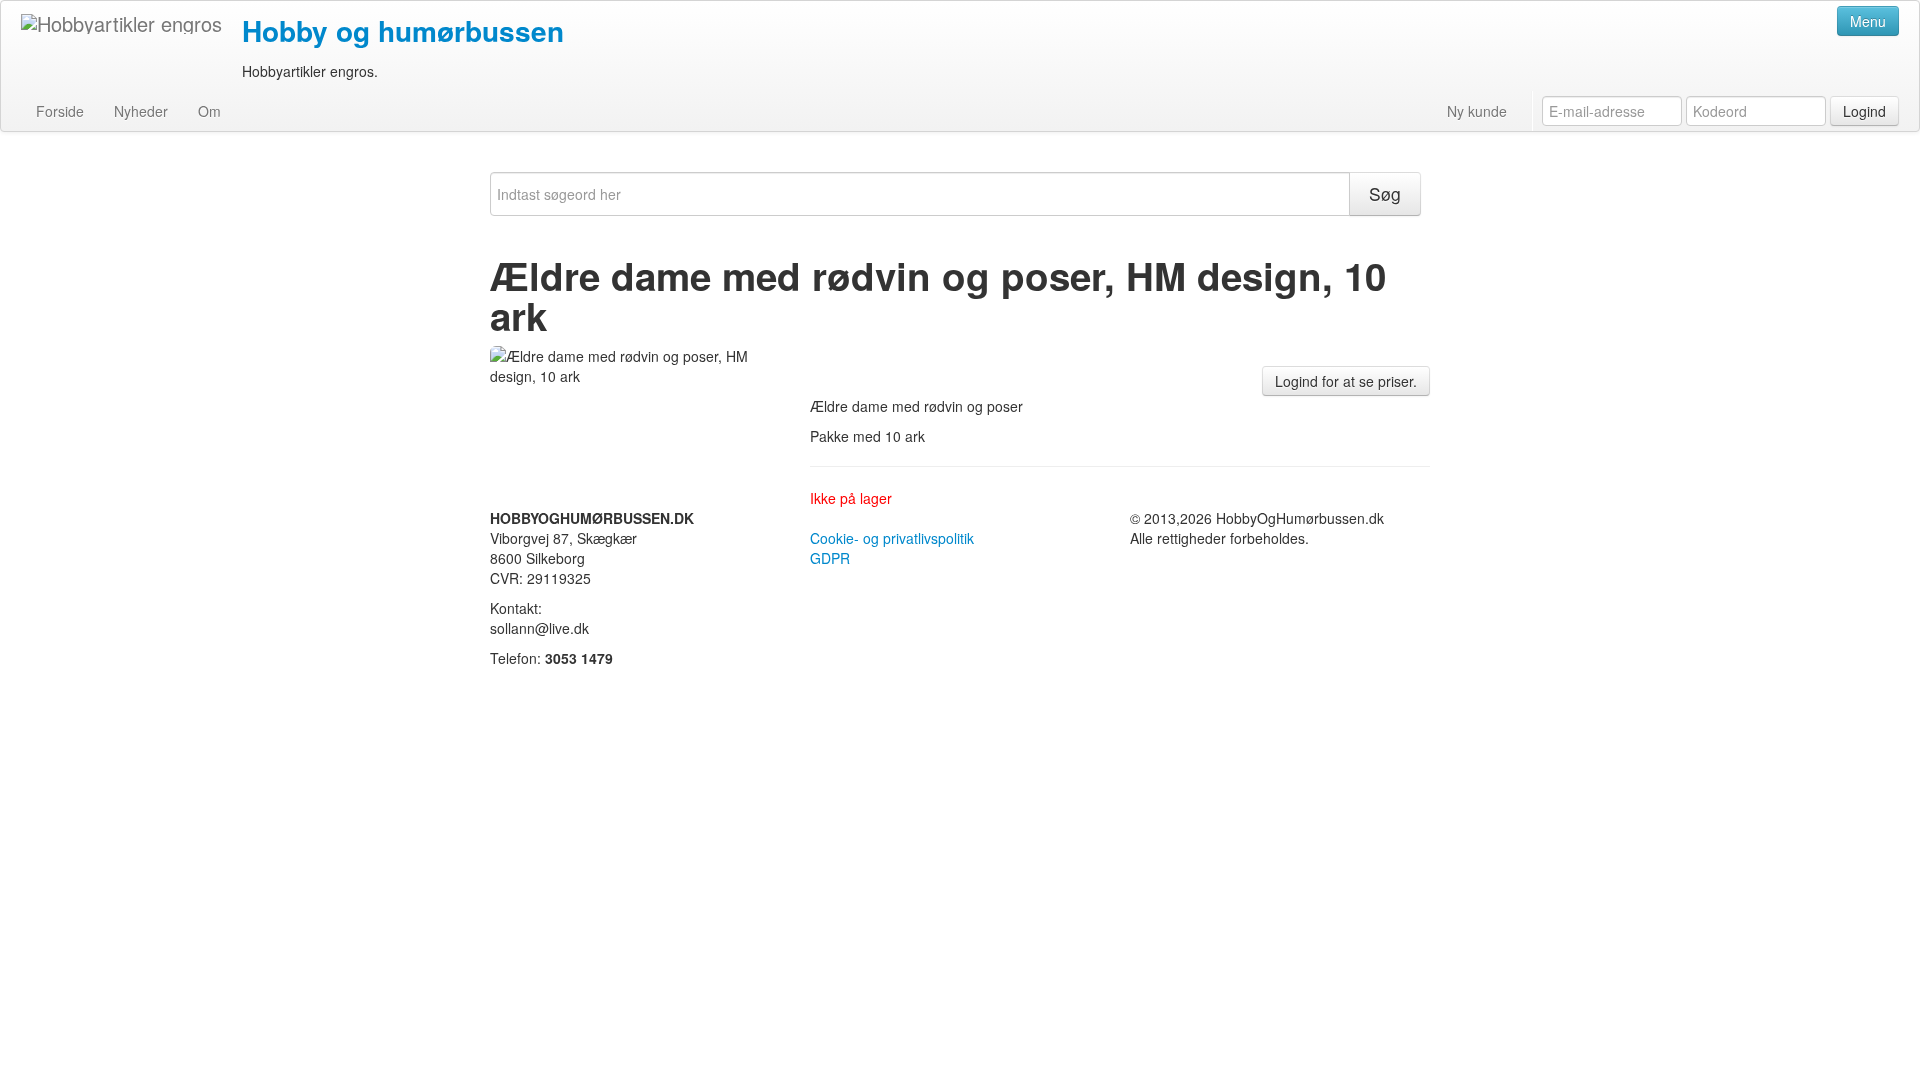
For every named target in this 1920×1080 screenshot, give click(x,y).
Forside (60, 111)
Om (209, 111)
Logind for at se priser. (1346, 381)
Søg (1385, 193)
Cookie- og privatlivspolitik (892, 538)
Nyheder (141, 111)
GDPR (830, 558)
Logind (1864, 111)
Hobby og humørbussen (403, 30)
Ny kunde (1477, 111)
